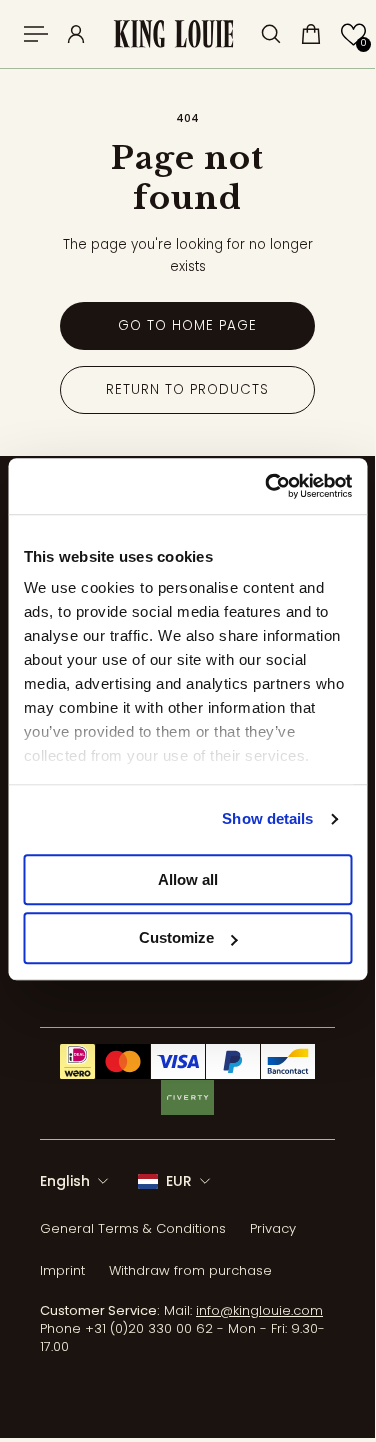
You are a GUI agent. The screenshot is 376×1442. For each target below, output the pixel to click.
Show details (267, 818)
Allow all (188, 879)
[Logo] (173, 34)
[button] (353, 34)
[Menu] (36, 34)
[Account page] (76, 34)
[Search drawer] (271, 34)
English (65, 1181)
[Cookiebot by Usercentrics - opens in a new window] (267, 486)
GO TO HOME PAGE (187, 325)
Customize (176, 938)
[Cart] (311, 34)
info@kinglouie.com (259, 1310)
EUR (179, 1181)
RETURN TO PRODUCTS (187, 389)
